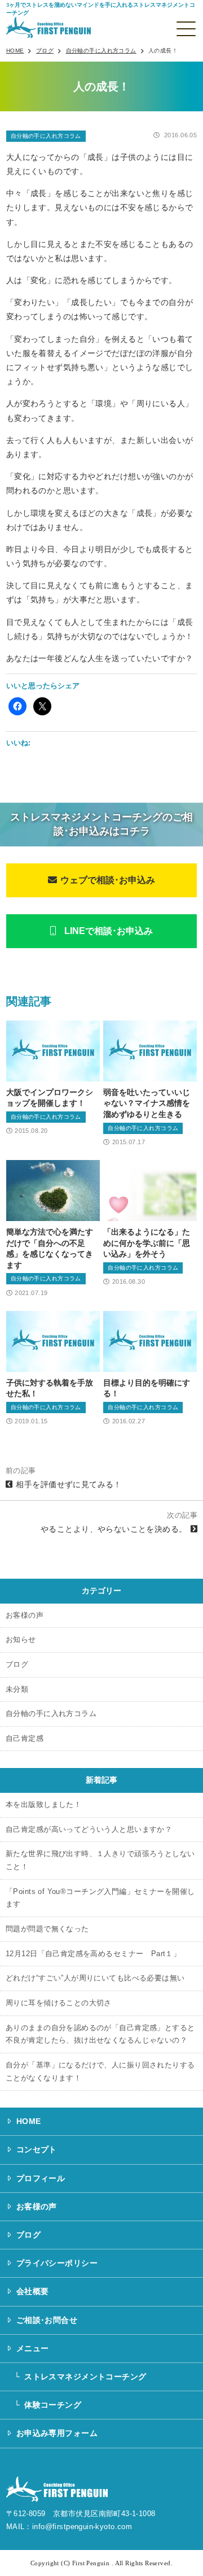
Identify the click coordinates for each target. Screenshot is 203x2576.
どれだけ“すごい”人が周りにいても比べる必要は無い (95, 1978)
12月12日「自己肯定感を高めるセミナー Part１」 (93, 1954)
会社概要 (33, 2291)
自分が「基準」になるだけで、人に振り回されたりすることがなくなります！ (100, 2072)
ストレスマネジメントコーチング (85, 2377)
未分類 (17, 1689)
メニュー (33, 2348)
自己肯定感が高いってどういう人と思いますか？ (89, 1830)
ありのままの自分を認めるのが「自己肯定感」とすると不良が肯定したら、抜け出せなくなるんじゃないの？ (100, 2034)
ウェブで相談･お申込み (108, 880)
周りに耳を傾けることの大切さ (59, 2003)
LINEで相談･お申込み (109, 931)
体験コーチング (53, 2405)
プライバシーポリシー (57, 2263)
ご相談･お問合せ (47, 2320)
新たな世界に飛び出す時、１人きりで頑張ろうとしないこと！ (100, 1860)
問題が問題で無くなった (47, 1929)
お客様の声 (25, 1615)
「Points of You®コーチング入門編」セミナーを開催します (100, 1898)
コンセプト (37, 2149)
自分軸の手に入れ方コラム (46, 136)
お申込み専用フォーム (57, 2433)
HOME (29, 2121)
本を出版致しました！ (43, 1805)
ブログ (17, 1665)
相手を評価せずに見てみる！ (69, 1484)
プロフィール (41, 2178)
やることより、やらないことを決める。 (114, 1529)
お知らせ (21, 1640)
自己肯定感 (25, 1739)
